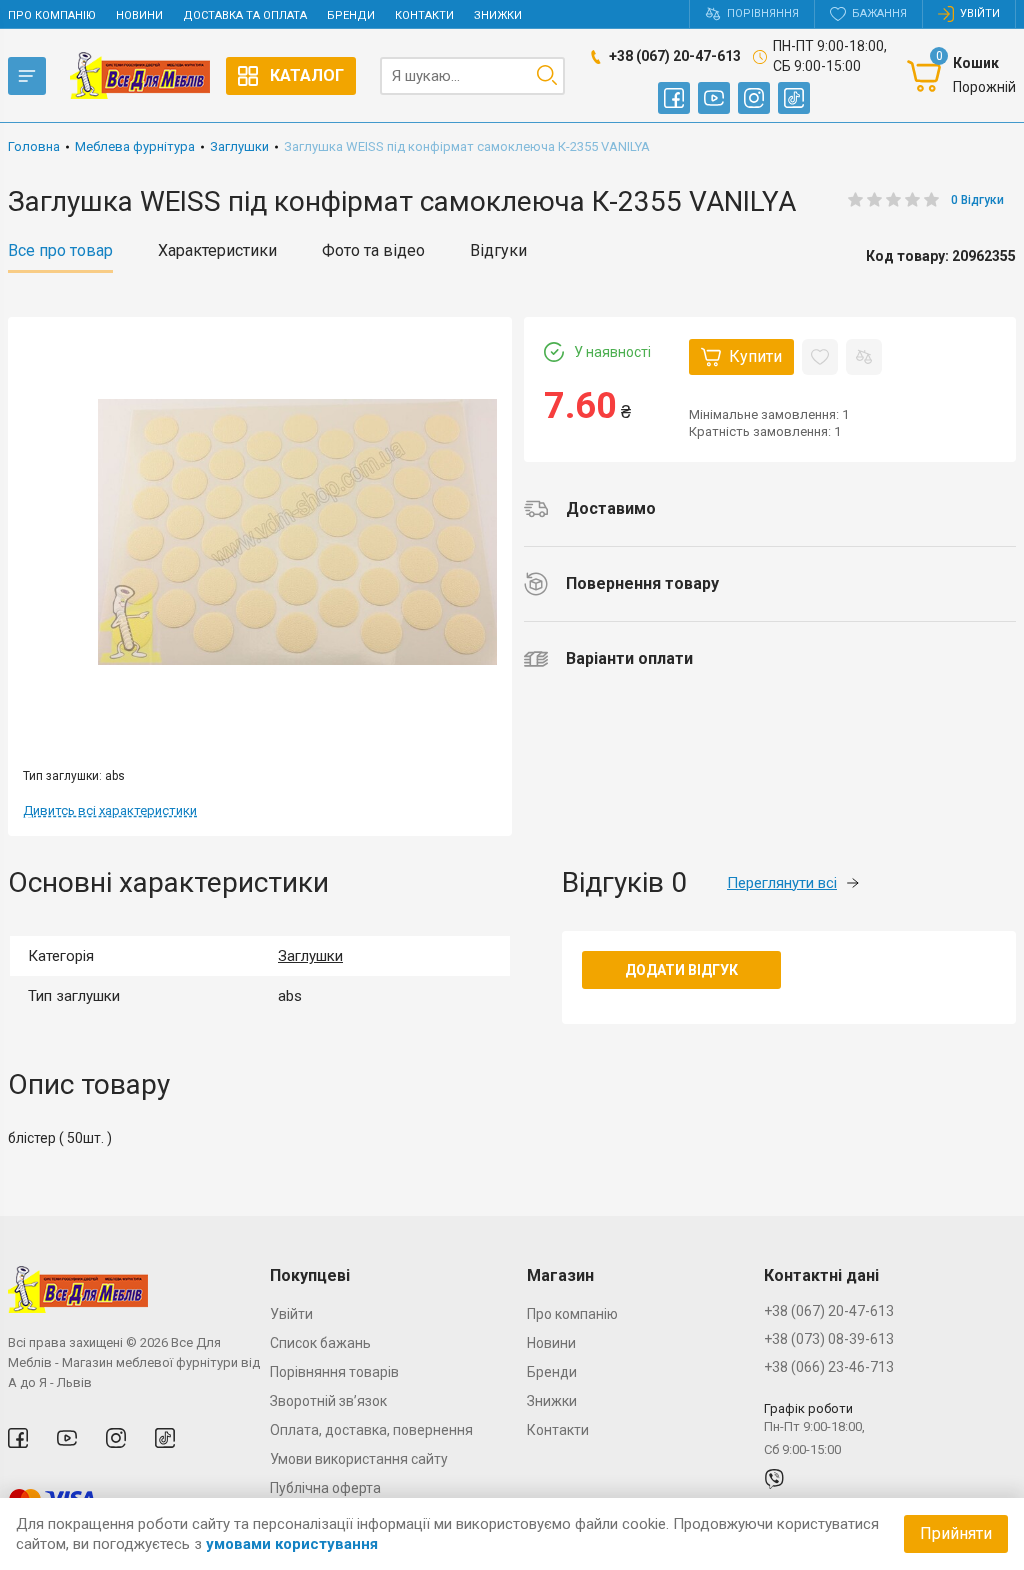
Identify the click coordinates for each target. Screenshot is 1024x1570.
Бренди (351, 15)
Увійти (291, 1314)
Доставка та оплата (245, 15)
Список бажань (320, 1343)
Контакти (424, 15)
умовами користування (292, 1544)
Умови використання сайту (359, 1459)
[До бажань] (820, 357)
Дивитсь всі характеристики (110, 810)
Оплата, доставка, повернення (371, 1430)
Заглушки (310, 956)
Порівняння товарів (334, 1372)
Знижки (498, 15)
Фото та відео (373, 251)
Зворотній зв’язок (328, 1401)
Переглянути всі (782, 883)
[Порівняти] (864, 357)
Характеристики (217, 251)
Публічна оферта (325, 1488)
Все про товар (60, 251)
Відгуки (498, 251)
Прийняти (956, 1533)
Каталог (307, 75)
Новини (139, 15)
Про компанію (52, 15)
